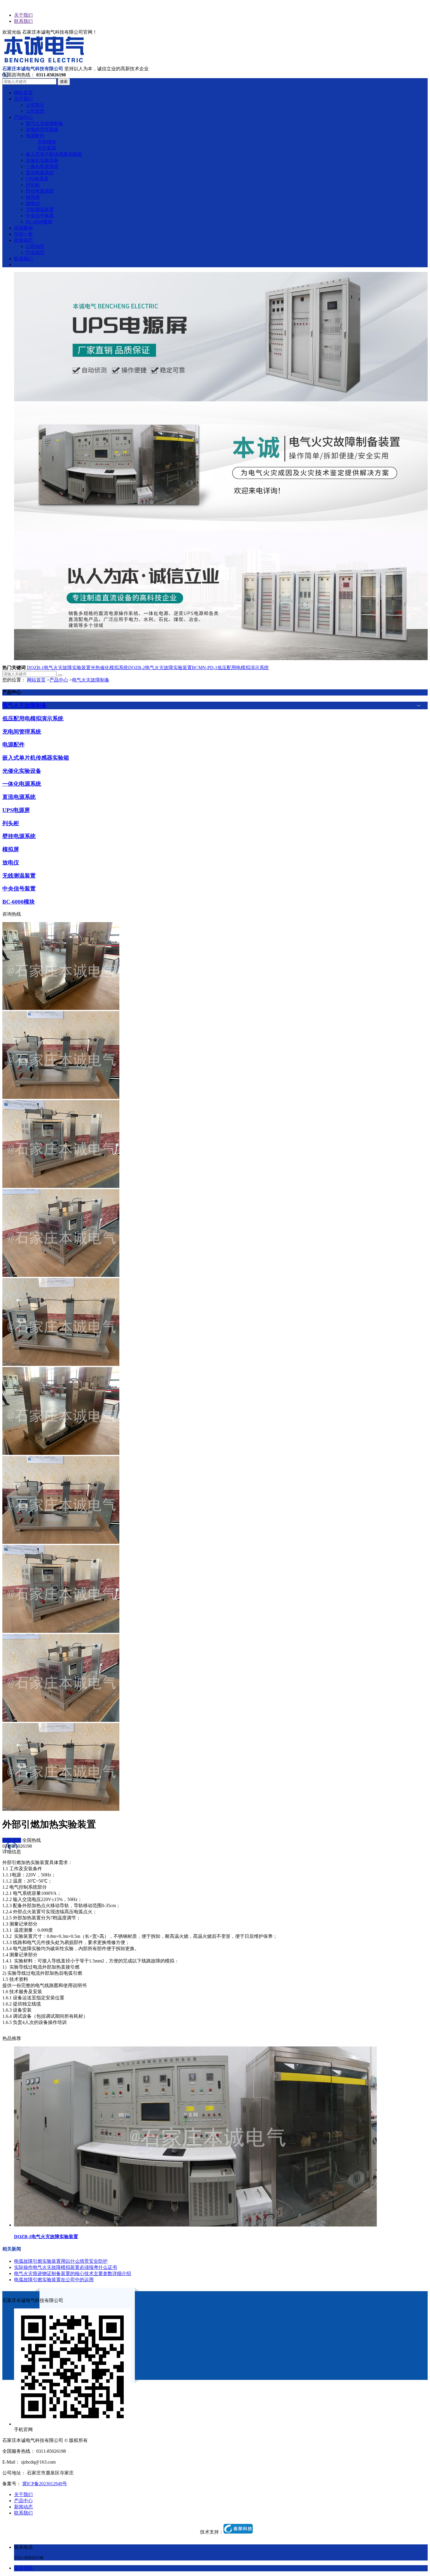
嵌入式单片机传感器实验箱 (36, 758)
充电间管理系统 (22, 732)
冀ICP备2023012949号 (45, 2484)
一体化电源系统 (22, 784)
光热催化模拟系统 (109, 668)
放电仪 (11, 863)
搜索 (64, 82)
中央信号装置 (19, 889)
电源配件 (13, 745)
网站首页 (36, 680)
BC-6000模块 (19, 902)
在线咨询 (12, 1840)
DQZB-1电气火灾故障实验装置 (59, 668)
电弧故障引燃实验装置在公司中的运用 (54, 2280)
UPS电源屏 (16, 810)
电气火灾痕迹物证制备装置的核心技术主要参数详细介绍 (73, 2273)
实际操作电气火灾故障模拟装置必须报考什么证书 (66, 2267)
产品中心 (59, 680)
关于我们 (23, 15)
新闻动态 (23, 2507)
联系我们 (23, 21)
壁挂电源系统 (19, 836)
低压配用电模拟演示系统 (33, 718)
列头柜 (11, 823)
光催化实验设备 (22, 771)
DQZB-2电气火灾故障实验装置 (160, 668)
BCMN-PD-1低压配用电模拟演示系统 (230, 668)
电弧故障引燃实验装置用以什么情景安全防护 (61, 2261)
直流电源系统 (19, 797)
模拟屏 (11, 849)
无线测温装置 (19, 876)
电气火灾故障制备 (91, 680)
